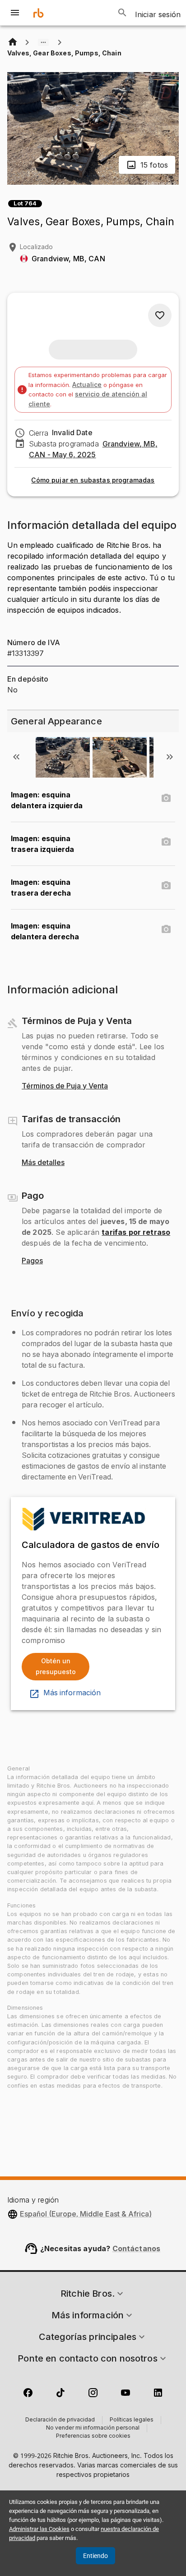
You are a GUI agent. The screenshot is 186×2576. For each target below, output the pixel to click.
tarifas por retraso (136, 1232)
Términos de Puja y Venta (65, 1086)
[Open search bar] (122, 13)
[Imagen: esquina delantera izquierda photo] (166, 798)
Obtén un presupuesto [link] (56, 1666)
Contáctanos (137, 2248)
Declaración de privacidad (60, 2420)
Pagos (32, 1261)
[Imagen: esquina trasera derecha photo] (166, 886)
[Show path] (43, 42)
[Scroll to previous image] (16, 757)
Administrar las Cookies (39, 2529)
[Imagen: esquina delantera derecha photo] (166, 929)
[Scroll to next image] (170, 757)
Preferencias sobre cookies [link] (93, 2436)
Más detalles (43, 1163)
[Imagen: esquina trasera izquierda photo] (166, 842)
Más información (72, 1693)
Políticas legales (132, 2420)
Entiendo (95, 2556)
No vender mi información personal (93, 2428)
